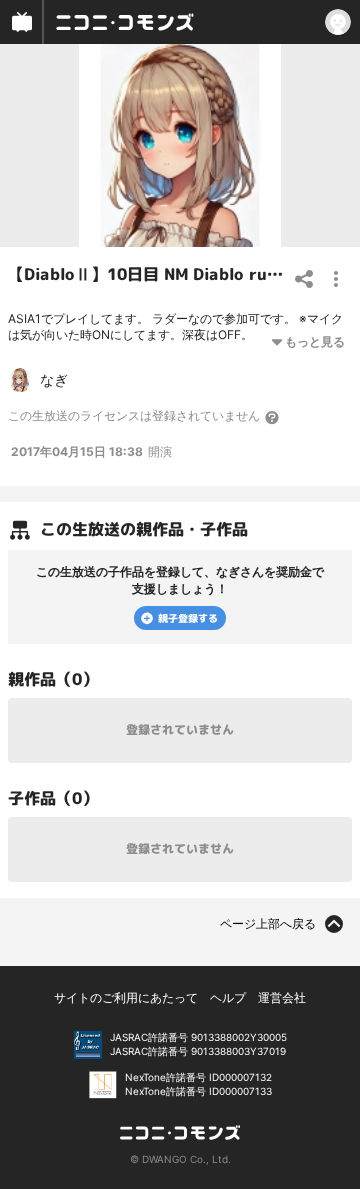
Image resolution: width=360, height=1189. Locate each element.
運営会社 (282, 997)
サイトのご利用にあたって (126, 997)
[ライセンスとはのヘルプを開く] (273, 417)
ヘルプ (228, 997)
